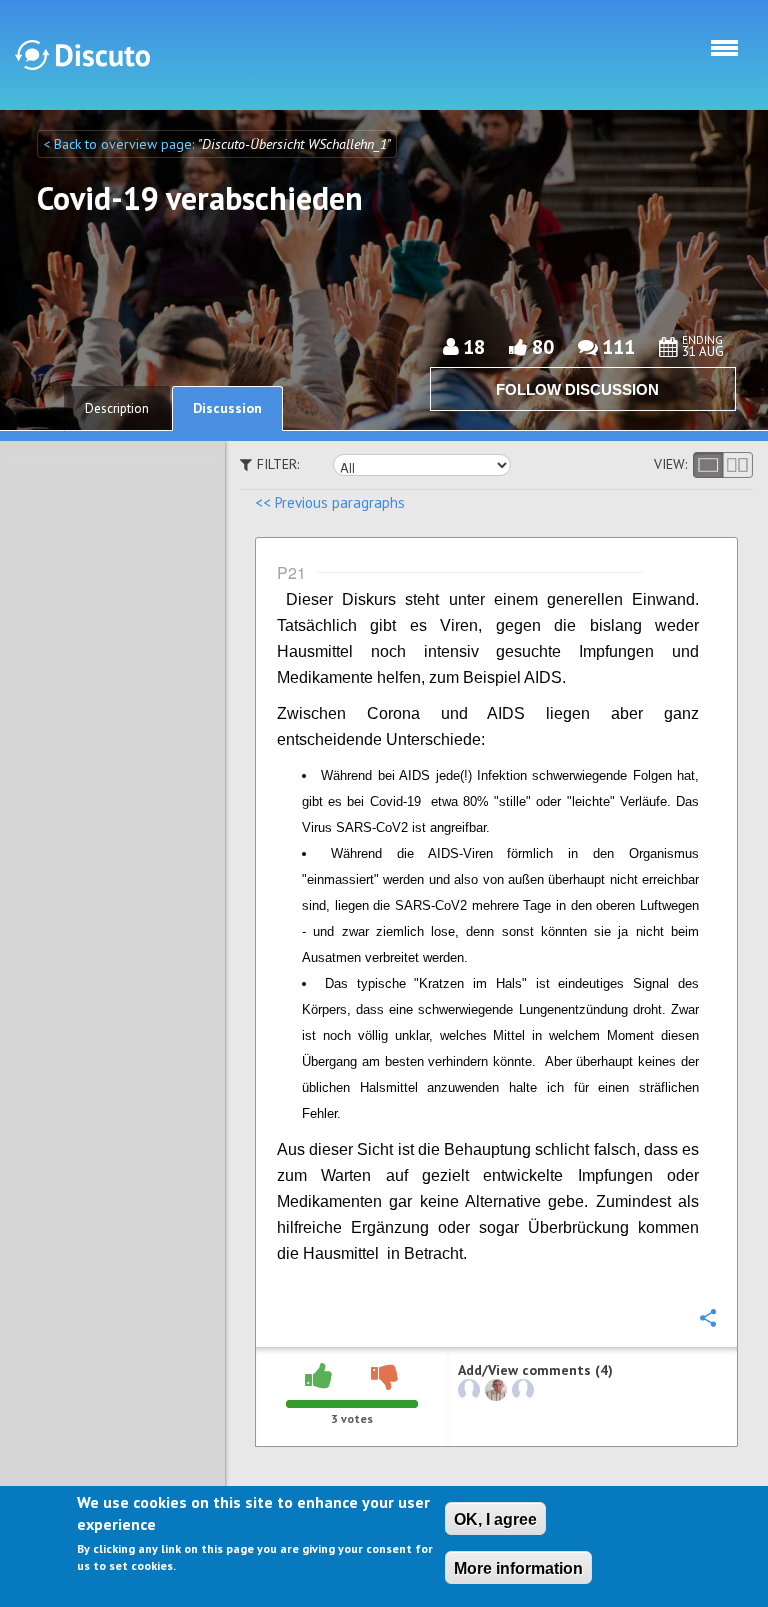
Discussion (227, 408)
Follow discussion (577, 389)
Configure (707, 1317)
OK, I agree (495, 1519)
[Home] (82, 55)
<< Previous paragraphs (330, 502)
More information (518, 1568)
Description (117, 408)
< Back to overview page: (120, 144)
